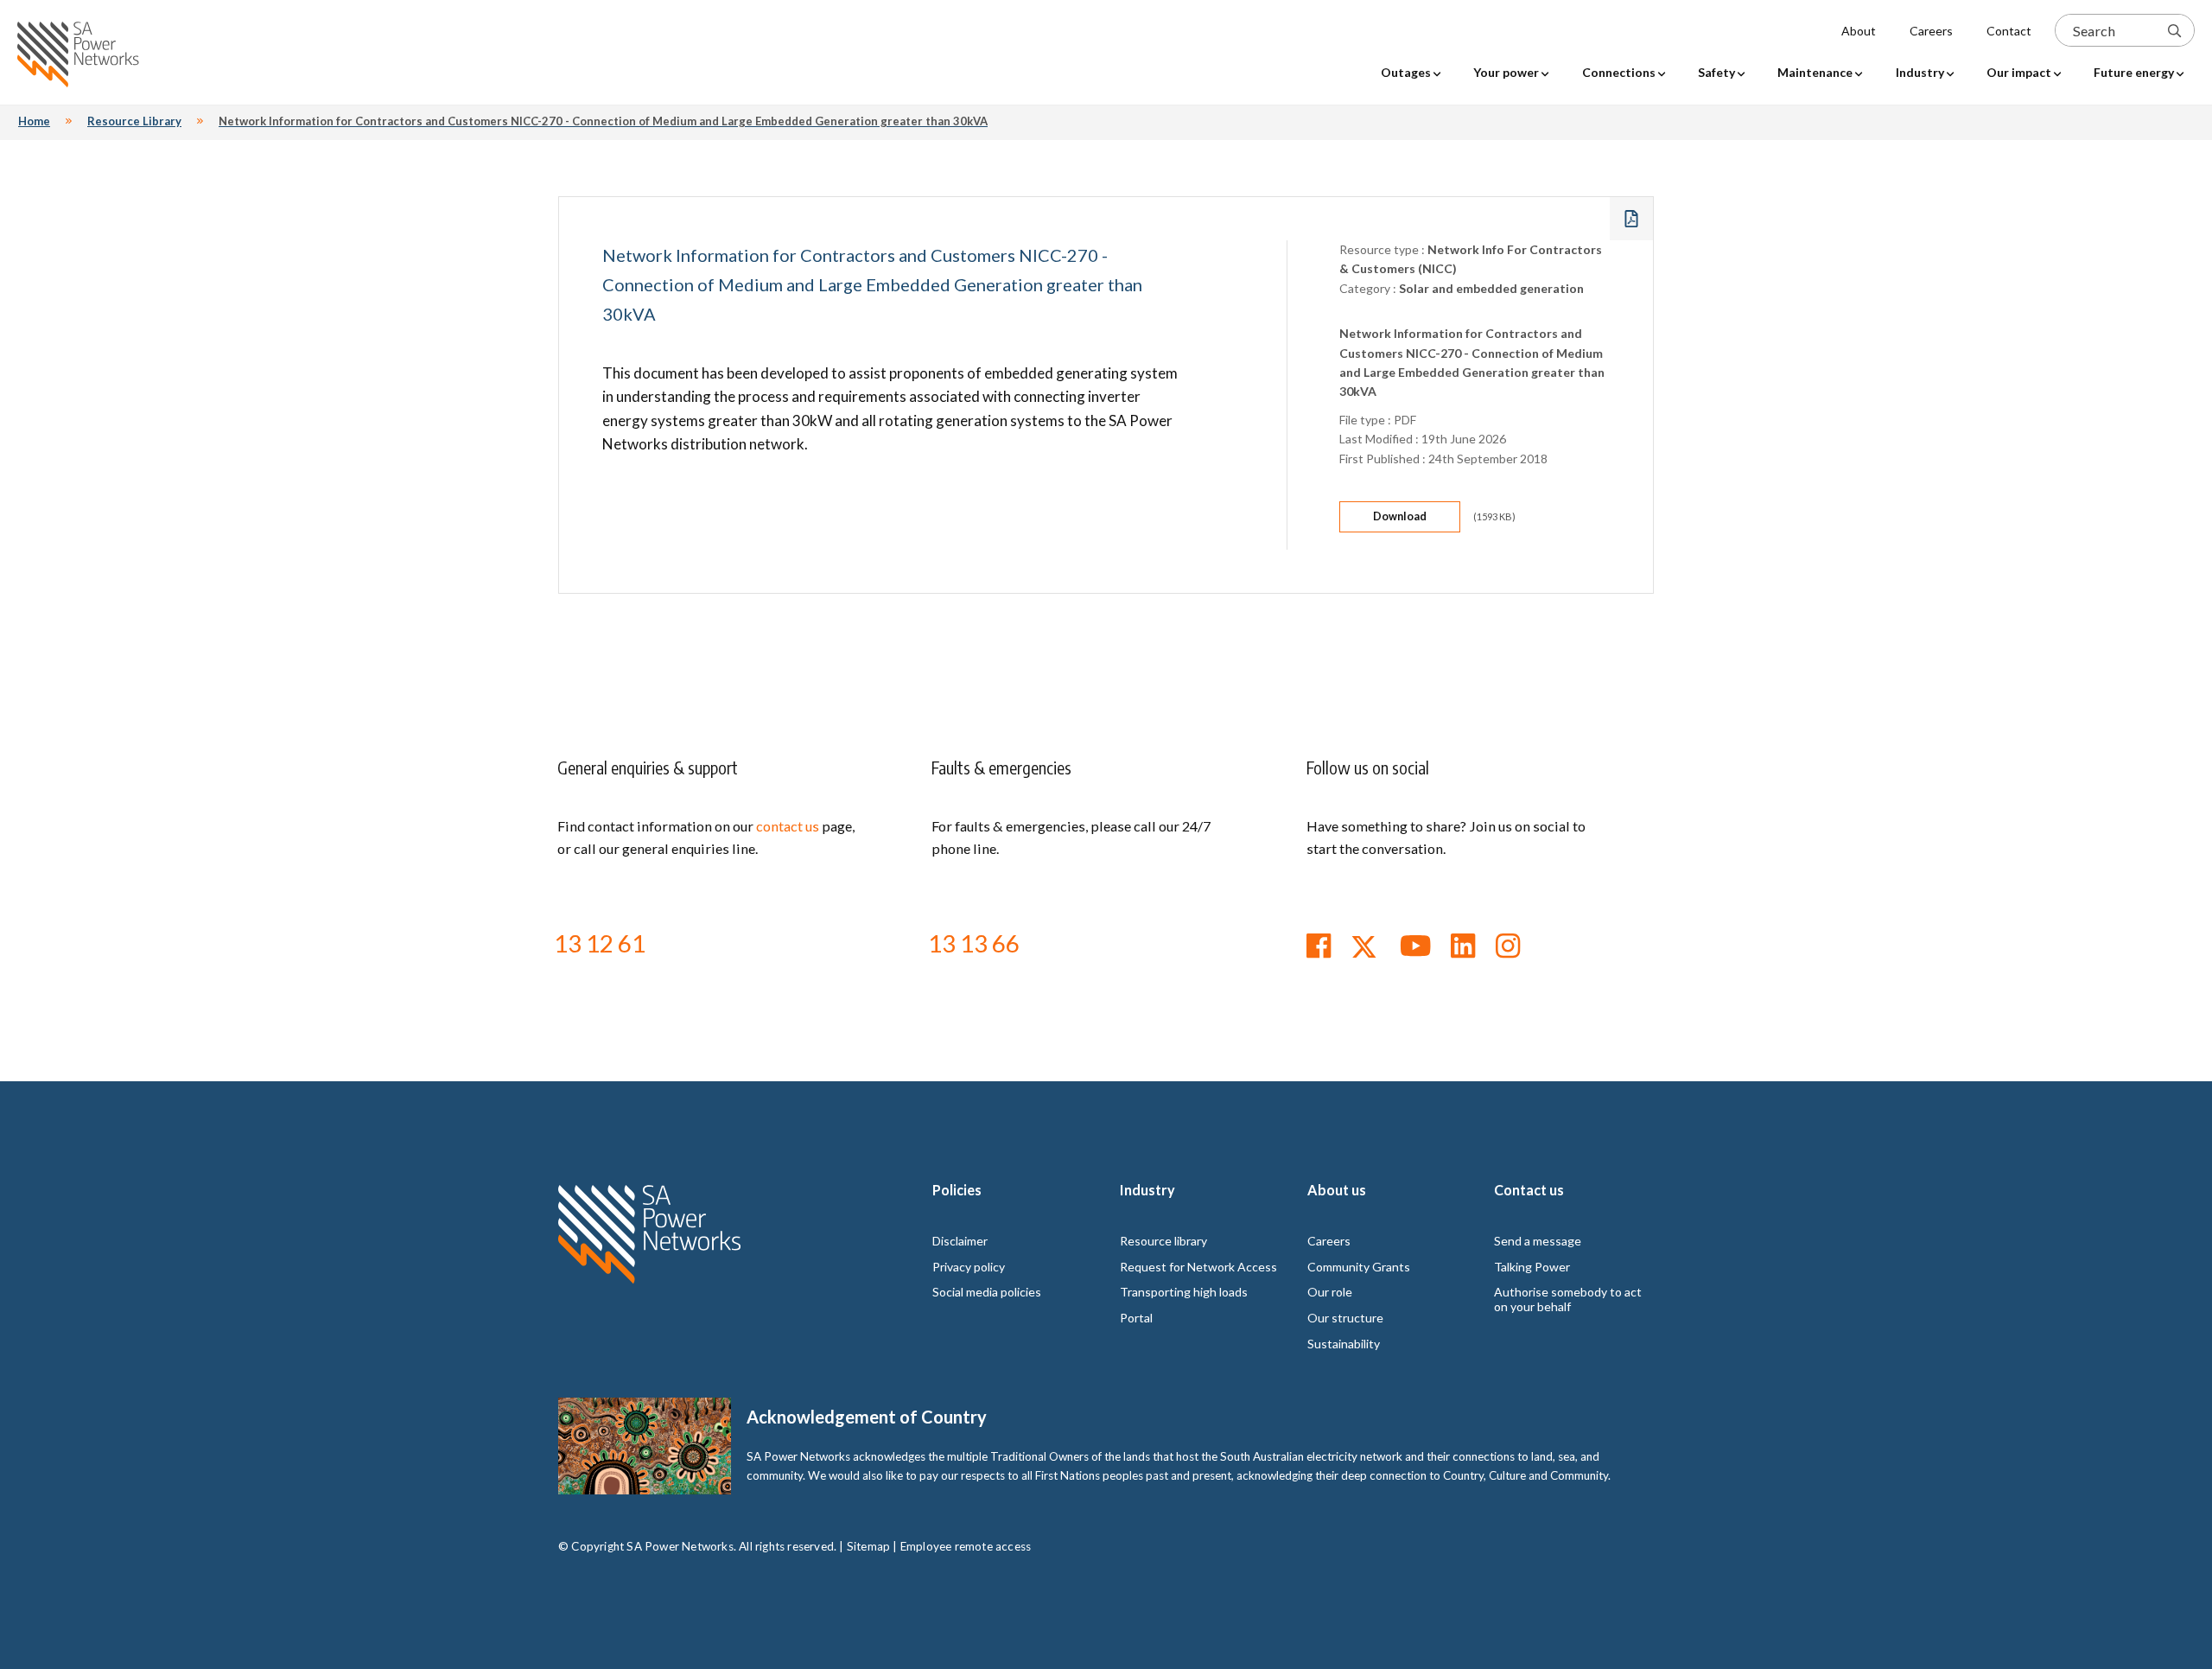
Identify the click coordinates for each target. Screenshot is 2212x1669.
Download (1400, 516)
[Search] (2174, 30)
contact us (788, 826)
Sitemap (868, 1546)
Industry (1147, 1190)
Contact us (1529, 1190)
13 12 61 (600, 943)
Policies (957, 1190)
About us (1337, 1190)
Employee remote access (966, 1546)
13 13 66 (974, 943)
